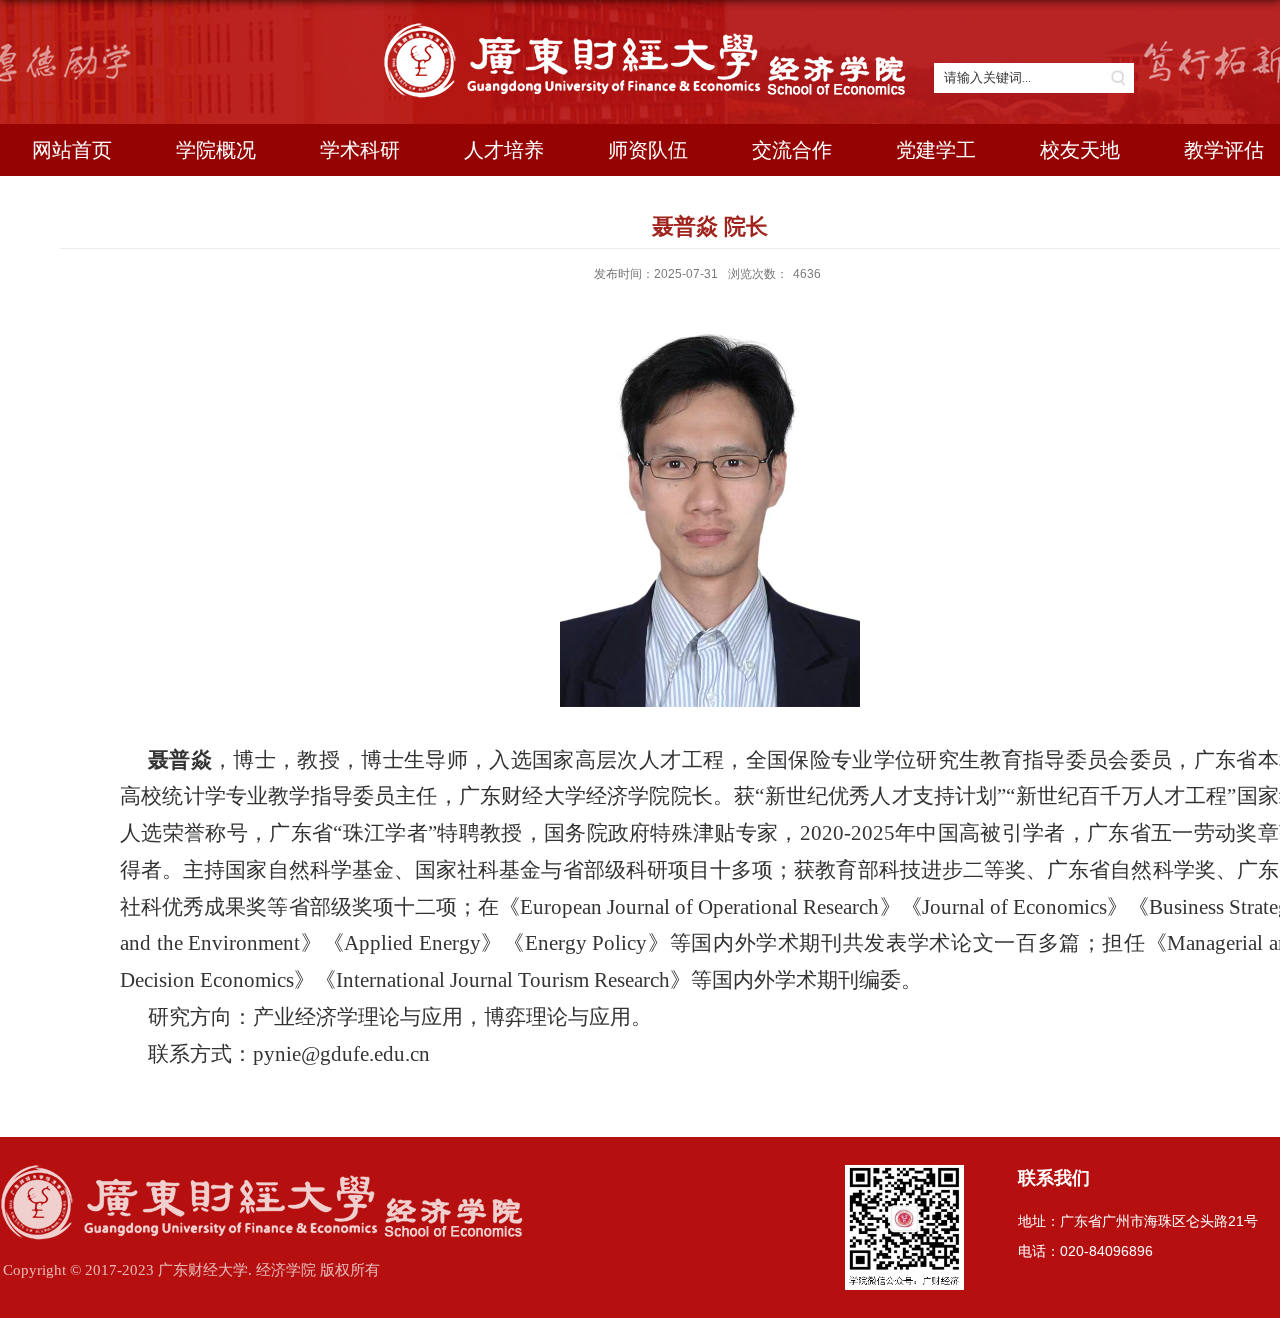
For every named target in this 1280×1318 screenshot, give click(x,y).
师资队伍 (648, 150)
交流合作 (792, 150)
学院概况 (216, 150)
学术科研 (360, 150)
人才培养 (504, 150)
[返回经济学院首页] (650, 30)
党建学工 (936, 150)
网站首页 (72, 150)
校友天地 (1080, 150)
